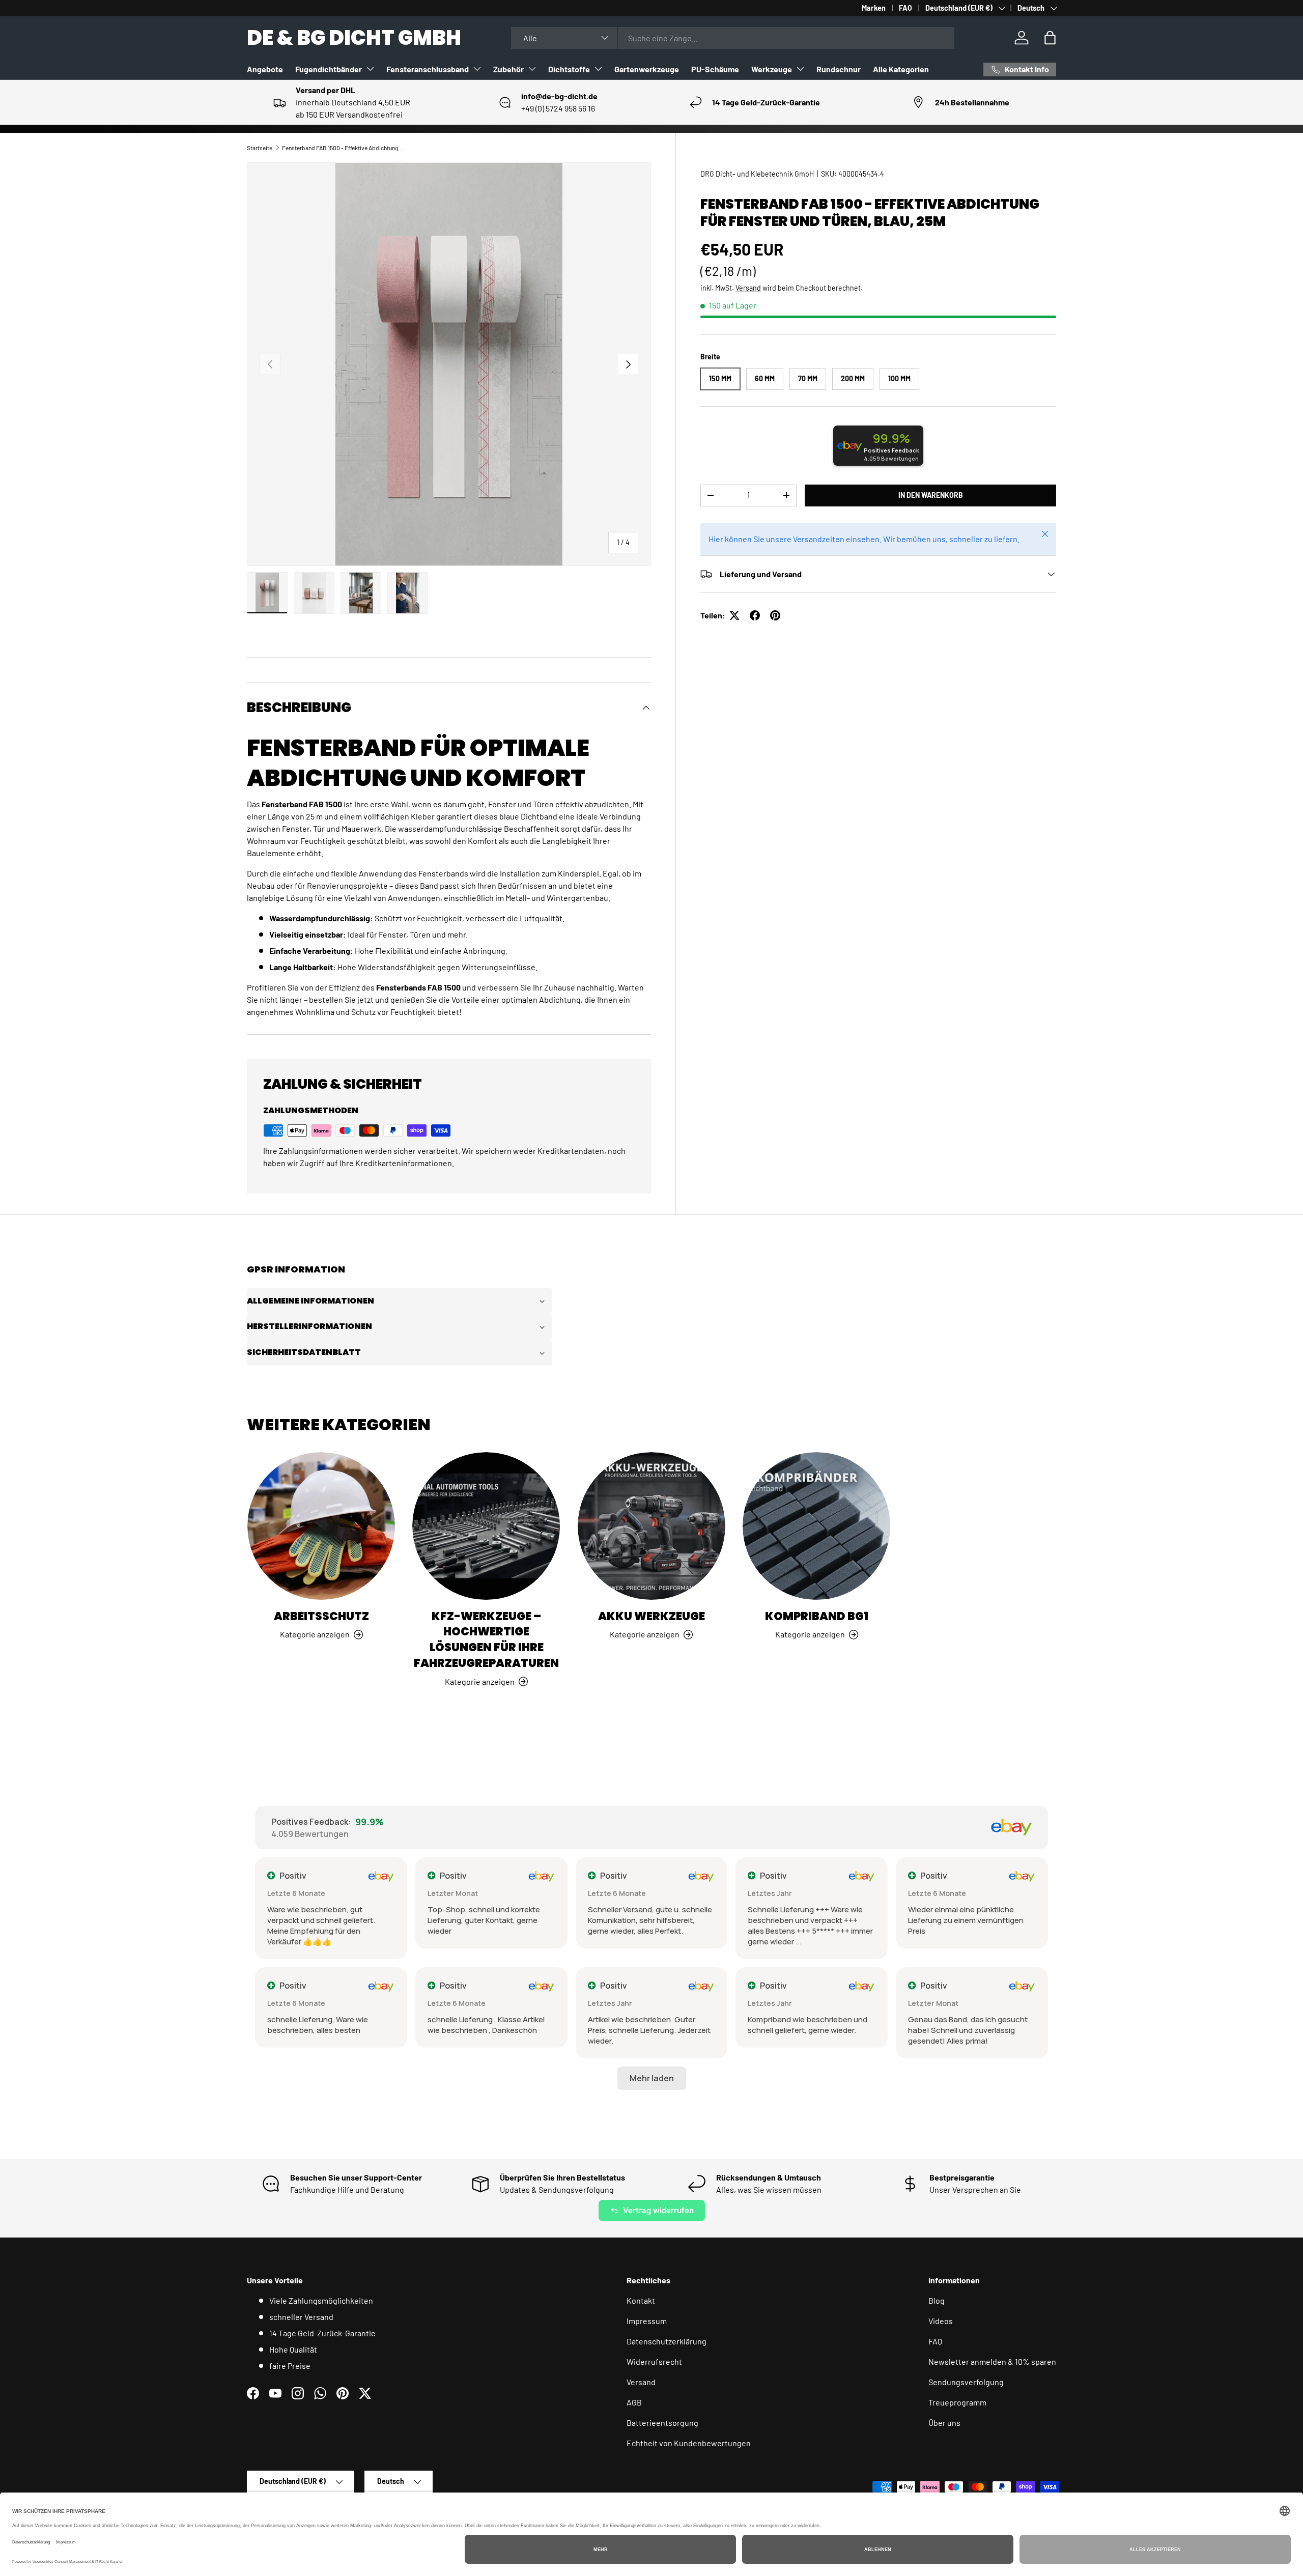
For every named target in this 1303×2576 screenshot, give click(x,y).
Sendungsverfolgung (966, 2382)
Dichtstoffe (569, 69)
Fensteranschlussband (428, 69)
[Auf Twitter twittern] (734, 615)
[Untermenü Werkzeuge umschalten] (800, 69)
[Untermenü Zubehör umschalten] (532, 69)
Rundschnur (839, 69)
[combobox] (733, 38)
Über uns (944, 2423)
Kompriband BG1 (817, 1616)
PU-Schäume (715, 69)
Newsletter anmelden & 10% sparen (992, 2361)
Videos (941, 2321)
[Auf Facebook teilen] (755, 615)
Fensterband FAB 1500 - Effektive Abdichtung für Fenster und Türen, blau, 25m (343, 148)
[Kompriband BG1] (816, 1526)
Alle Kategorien (901, 69)
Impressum (647, 2321)
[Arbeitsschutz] (321, 1526)
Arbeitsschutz (321, 1616)
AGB (634, 2402)
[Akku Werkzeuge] (651, 1526)
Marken (874, 8)
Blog (937, 2300)
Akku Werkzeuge (651, 1616)
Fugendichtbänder (329, 69)
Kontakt (641, 2300)
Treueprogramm (957, 2402)
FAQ (905, 8)
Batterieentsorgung (662, 2423)
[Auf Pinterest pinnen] (775, 615)
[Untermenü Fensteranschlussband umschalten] (477, 69)
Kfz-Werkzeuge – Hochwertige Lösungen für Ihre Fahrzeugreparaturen (486, 1640)
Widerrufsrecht (654, 2361)
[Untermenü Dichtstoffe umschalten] (598, 69)
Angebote (265, 69)
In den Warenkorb (931, 495)
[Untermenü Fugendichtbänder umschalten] (370, 69)
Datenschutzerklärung (667, 2341)
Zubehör (508, 69)
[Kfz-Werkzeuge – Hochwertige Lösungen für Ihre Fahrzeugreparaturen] (486, 1526)
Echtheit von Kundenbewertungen (689, 2443)
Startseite (260, 148)
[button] (1050, 38)
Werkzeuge (772, 69)
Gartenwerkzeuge (647, 69)
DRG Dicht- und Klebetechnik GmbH (757, 174)
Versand (748, 288)
